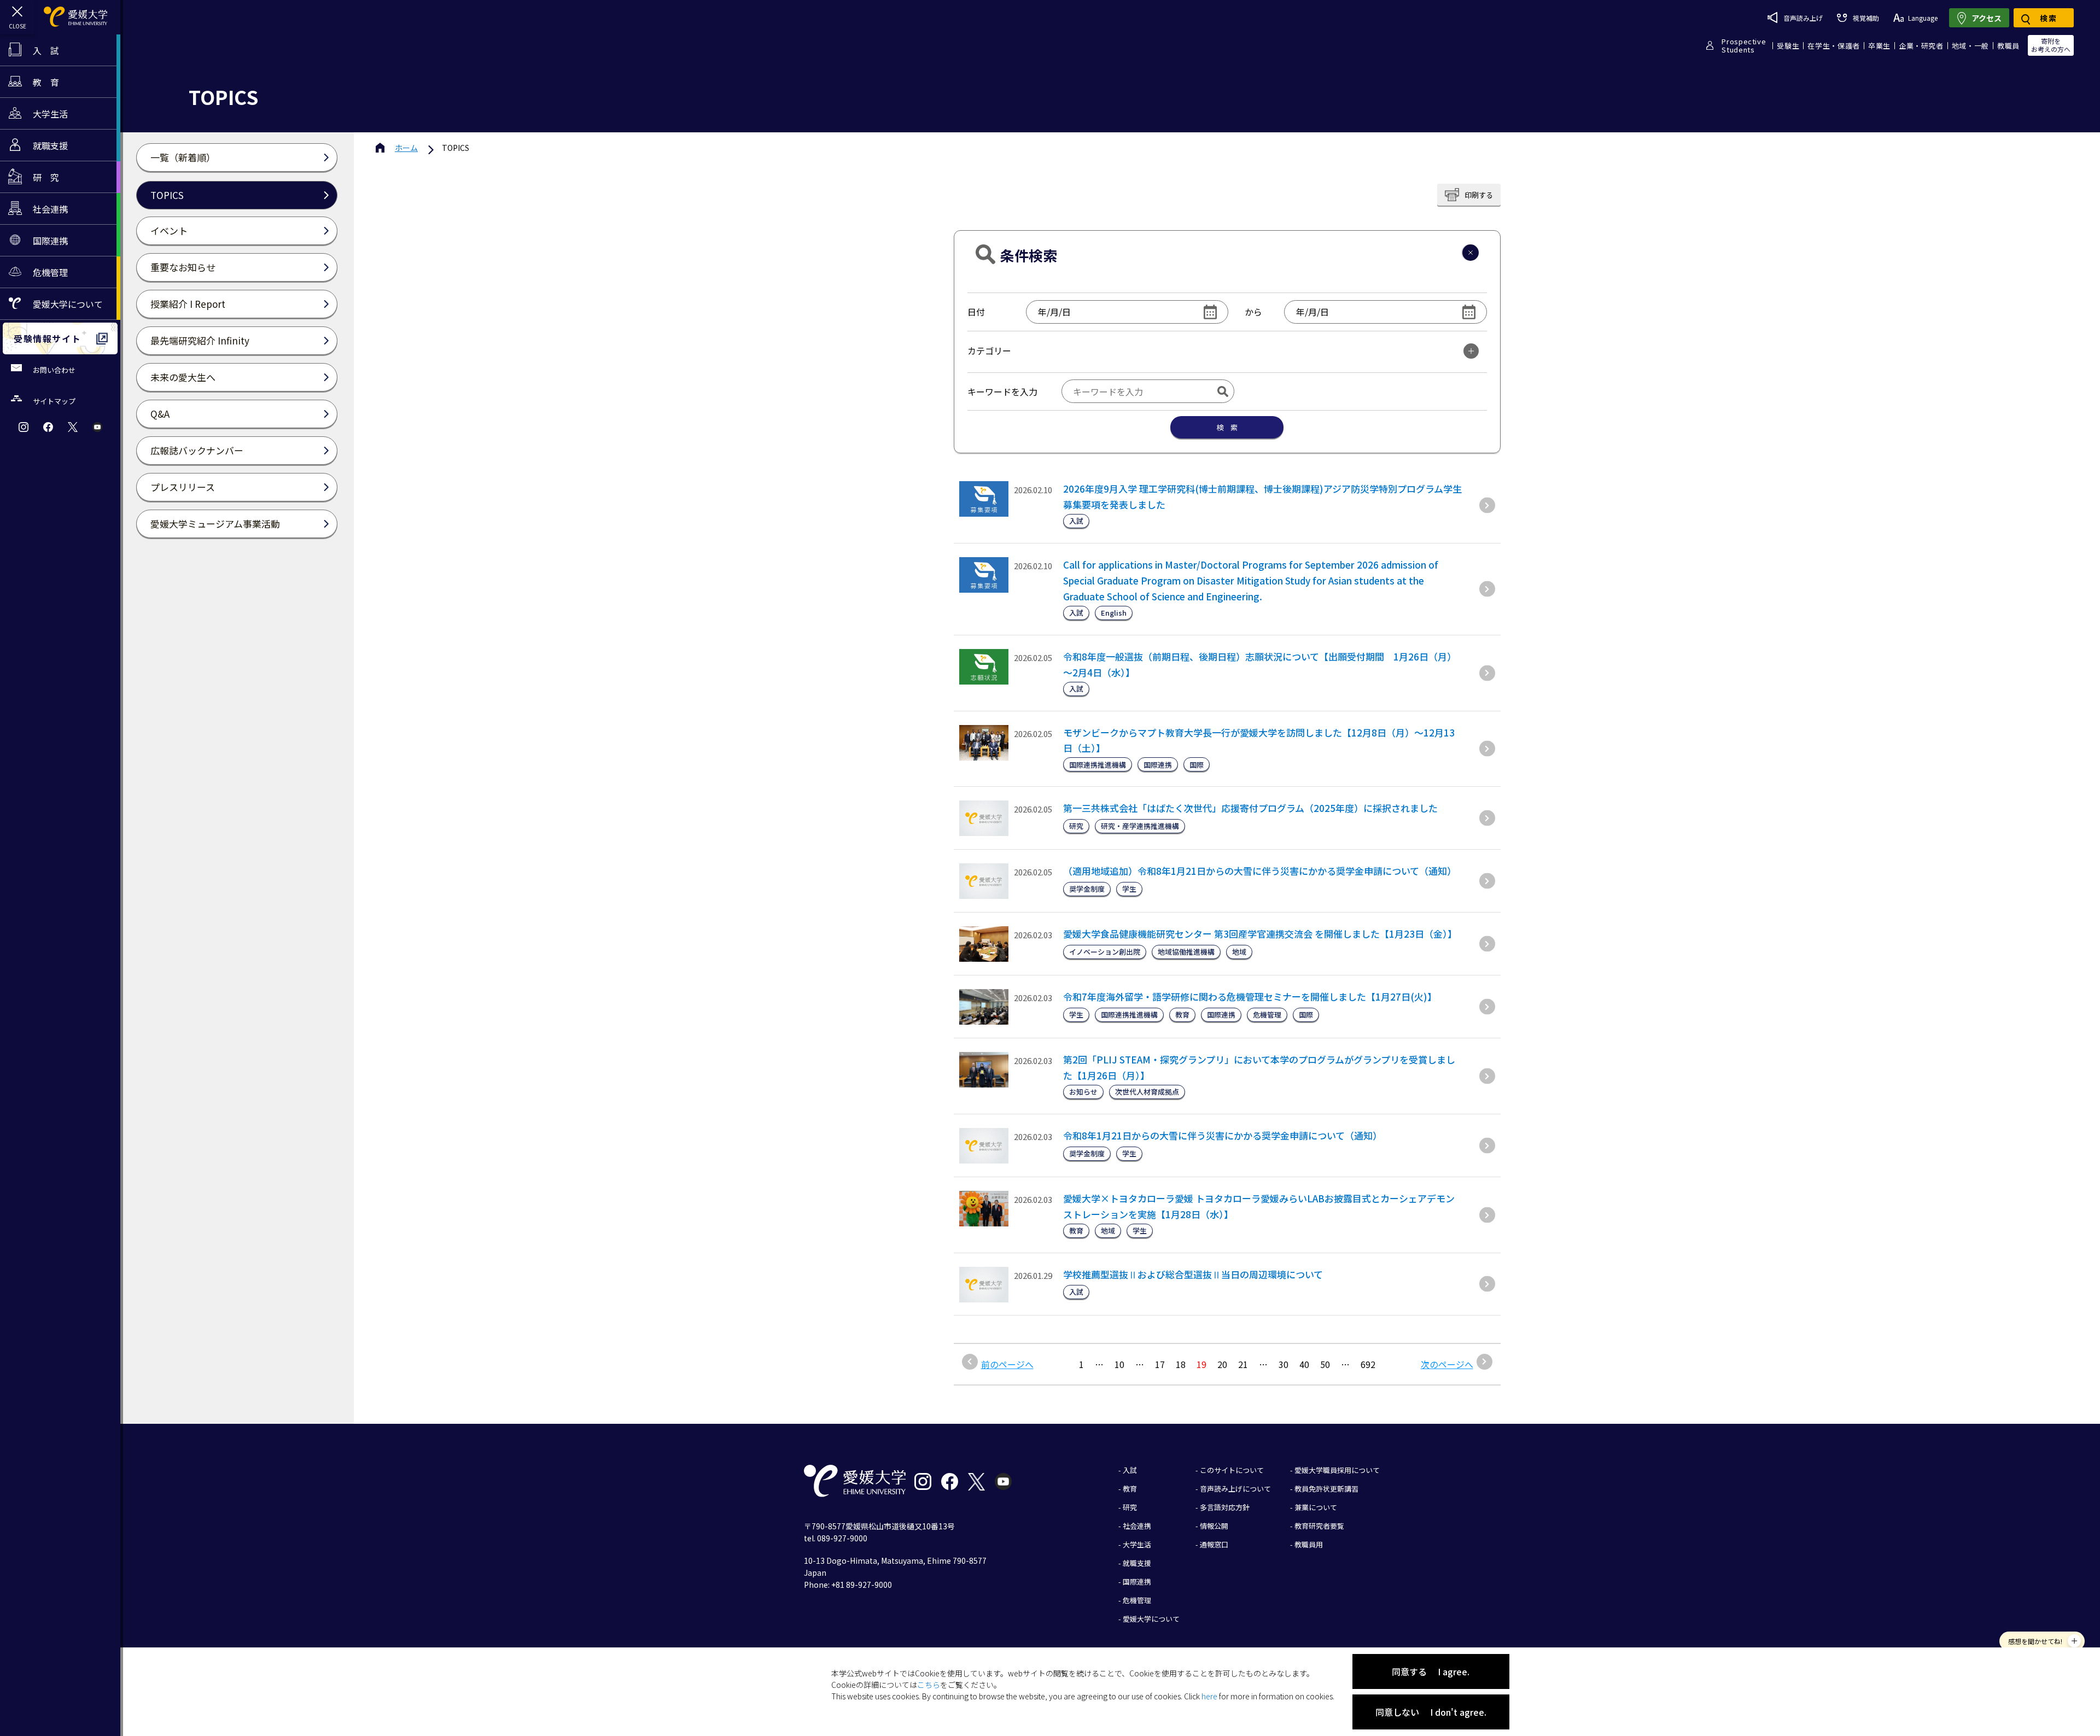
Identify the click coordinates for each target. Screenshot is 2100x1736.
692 (1368, 1364)
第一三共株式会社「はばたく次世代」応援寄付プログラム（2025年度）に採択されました (1250, 808)
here (1209, 1696)
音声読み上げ (1803, 18)
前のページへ (1007, 1364)
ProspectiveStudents (1744, 45)
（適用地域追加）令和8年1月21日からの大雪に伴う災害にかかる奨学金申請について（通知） (1260, 871)
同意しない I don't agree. (1431, 1712)
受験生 (1788, 46)
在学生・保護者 (1834, 46)
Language (1923, 18)
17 (1160, 1364)
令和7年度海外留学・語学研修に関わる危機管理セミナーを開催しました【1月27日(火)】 (1250, 996)
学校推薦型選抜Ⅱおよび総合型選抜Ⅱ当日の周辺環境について (1193, 1274)
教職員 (2008, 46)
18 (1181, 1364)
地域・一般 (1970, 46)
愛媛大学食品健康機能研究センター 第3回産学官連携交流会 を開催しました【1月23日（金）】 (1260, 934)
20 (1222, 1364)
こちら (929, 1685)
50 (1325, 1364)
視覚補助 (1866, 18)
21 (1243, 1364)
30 (1284, 1364)
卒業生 (1879, 46)
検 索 (1227, 427)
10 (1119, 1364)
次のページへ (1447, 1364)
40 (1304, 1364)
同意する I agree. (1431, 1671)
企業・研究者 (1921, 46)
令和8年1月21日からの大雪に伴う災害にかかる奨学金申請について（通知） (1223, 1135)
